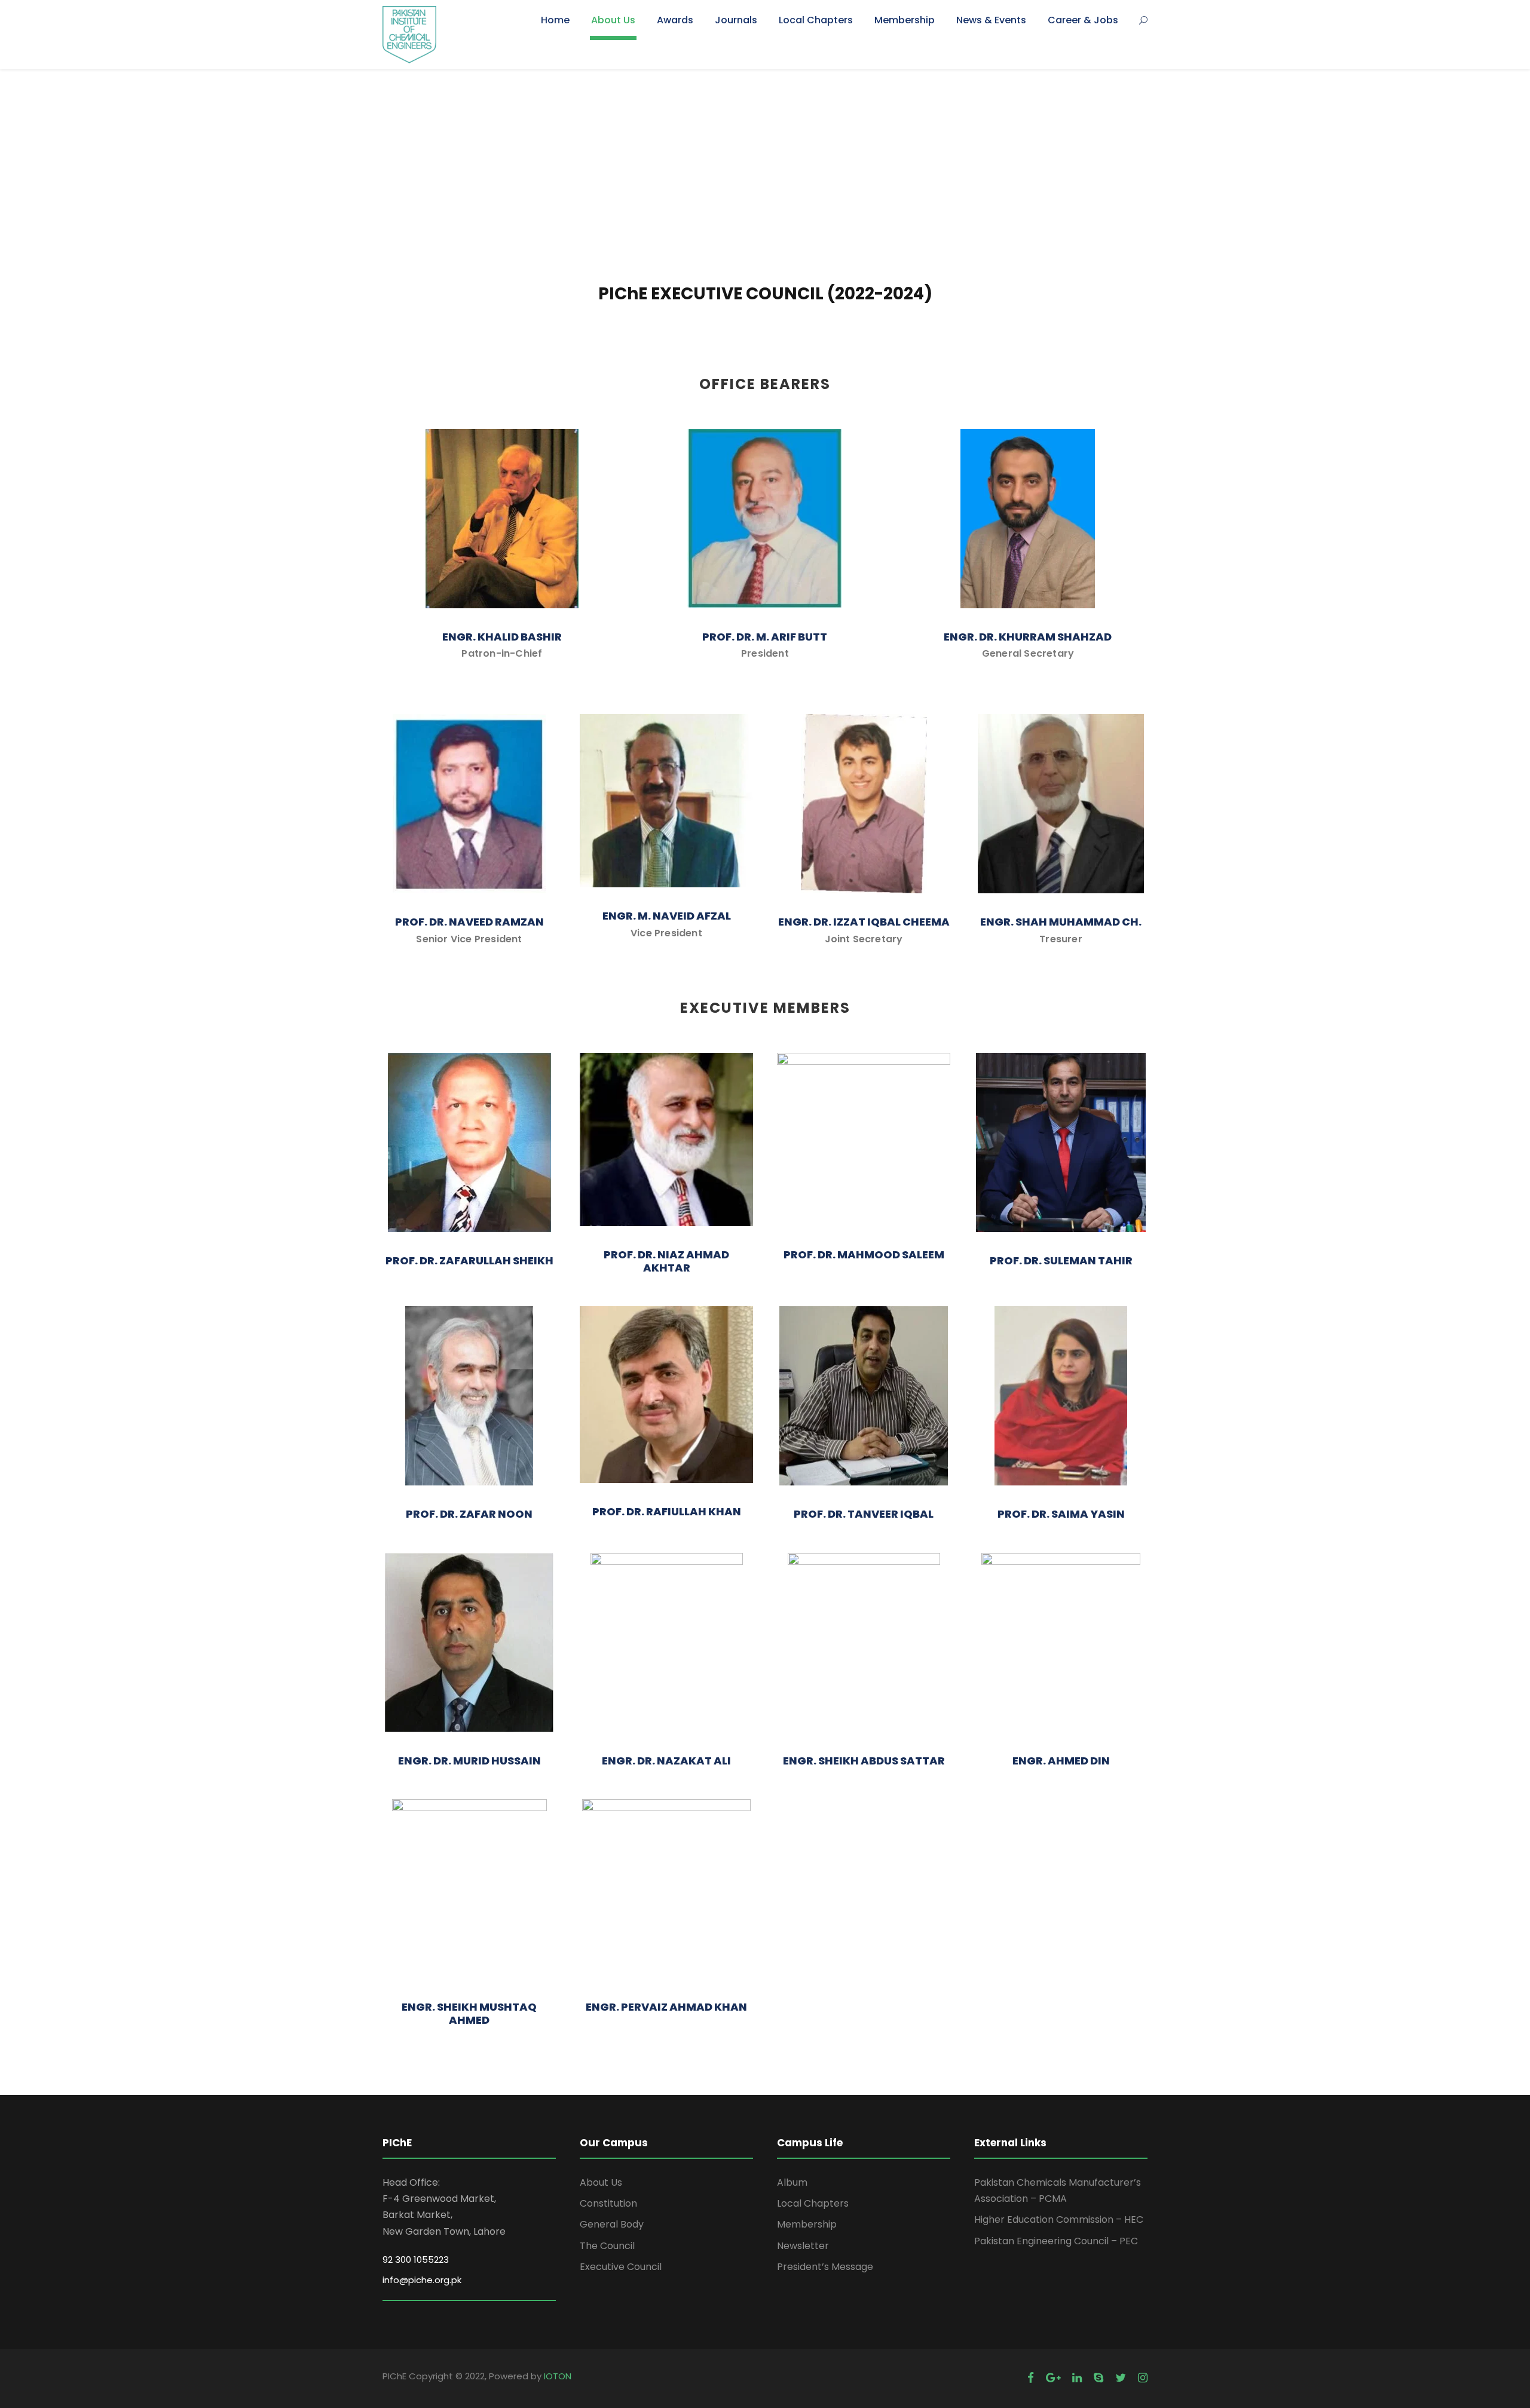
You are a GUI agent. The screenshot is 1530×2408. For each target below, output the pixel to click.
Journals (736, 20)
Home (555, 20)
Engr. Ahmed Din (1061, 1761)
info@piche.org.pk (422, 2280)
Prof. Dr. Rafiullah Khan (667, 1511)
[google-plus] (1053, 2378)
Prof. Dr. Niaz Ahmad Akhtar (666, 1261)
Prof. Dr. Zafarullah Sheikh (469, 1260)
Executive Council (621, 2267)
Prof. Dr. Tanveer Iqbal (864, 1514)
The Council (607, 2246)
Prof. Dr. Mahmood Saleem (864, 1254)
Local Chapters (816, 20)
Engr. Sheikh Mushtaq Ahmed (469, 2013)
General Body (612, 2224)
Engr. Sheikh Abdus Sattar (864, 1761)
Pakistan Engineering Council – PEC (1056, 2241)
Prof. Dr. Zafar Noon (469, 1514)
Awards (675, 20)
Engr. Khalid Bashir (502, 637)
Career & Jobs (1083, 20)
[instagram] (1143, 2378)
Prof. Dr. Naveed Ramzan (469, 922)
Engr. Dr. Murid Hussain (469, 1761)
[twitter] (1121, 2378)
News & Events (991, 20)
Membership (905, 20)
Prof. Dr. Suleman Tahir (1061, 1260)
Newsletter (803, 2246)
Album (792, 2182)
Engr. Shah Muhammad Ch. (1061, 922)
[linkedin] (1077, 2378)
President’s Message (825, 2267)
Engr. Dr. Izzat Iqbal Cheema (864, 922)
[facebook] (1031, 2378)
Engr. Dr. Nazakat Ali (666, 1761)
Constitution (608, 2203)
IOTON (558, 2376)
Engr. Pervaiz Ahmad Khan (666, 2007)
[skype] (1098, 2378)
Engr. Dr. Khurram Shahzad (1028, 637)
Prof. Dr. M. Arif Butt (765, 637)
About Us (613, 20)
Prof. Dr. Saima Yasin (1061, 1514)
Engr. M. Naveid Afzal (667, 916)
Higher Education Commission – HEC (1059, 2219)
